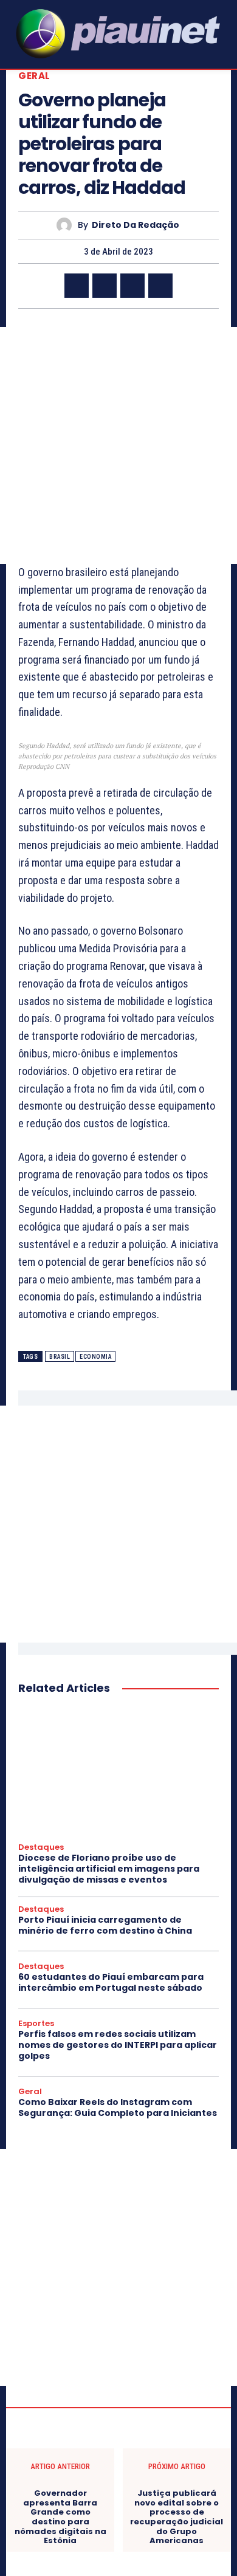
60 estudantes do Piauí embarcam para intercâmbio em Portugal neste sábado (111, 1982)
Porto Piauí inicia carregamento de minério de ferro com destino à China (105, 1925)
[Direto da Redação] (67, 225)
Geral (34, 76)
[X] (105, 286)
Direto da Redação (136, 225)
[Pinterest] (132, 286)
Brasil (60, 1357)
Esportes (36, 2024)
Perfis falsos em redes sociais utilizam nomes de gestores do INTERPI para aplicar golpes (118, 2045)
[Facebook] (77, 286)
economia (95, 1357)
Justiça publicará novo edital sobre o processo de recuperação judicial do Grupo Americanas (177, 2517)
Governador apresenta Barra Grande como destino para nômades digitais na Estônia (60, 2517)
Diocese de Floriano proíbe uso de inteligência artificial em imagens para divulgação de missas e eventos (109, 1869)
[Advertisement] (118, 445)
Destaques (41, 1847)
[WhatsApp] (160, 286)
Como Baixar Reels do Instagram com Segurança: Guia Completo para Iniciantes (118, 2107)
